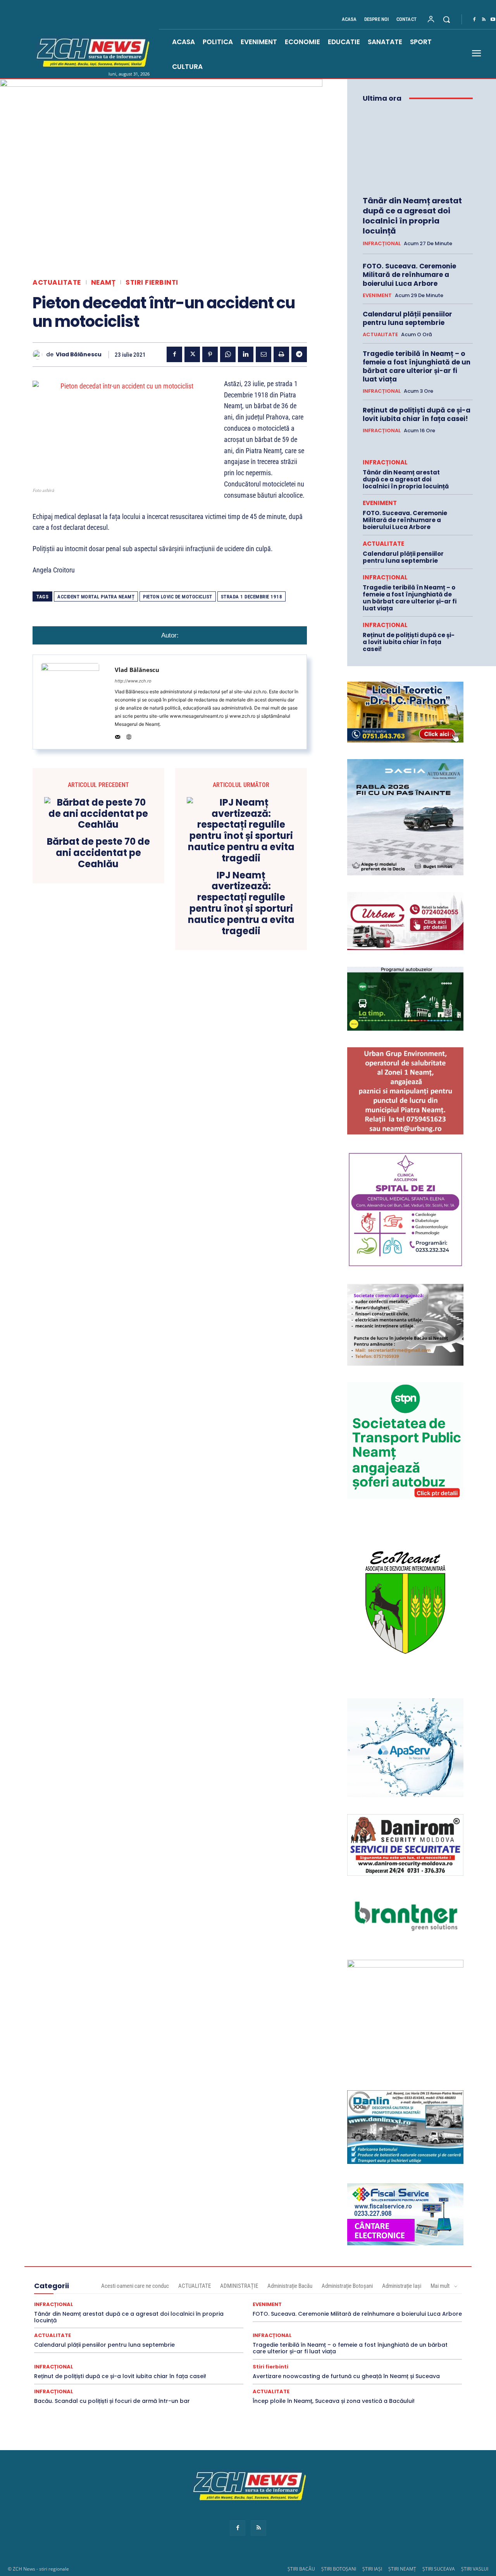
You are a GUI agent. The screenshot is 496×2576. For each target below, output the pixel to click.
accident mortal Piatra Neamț (96, 597)
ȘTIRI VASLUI (475, 2569)
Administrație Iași (402, 2286)
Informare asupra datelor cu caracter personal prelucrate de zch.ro (248, 2514)
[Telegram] (299, 354)
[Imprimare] (281, 354)
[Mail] (118, 735)
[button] (446, 19)
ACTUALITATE (57, 283)
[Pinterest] (210, 354)
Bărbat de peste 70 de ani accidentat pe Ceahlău (98, 853)
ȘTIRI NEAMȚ (402, 2569)
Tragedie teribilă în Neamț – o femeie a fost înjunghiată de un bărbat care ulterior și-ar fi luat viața (417, 366)
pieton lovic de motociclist (178, 597)
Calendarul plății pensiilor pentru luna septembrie (407, 318)
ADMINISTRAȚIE (239, 2286)
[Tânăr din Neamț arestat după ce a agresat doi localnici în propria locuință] (418, 149)
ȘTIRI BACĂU (301, 2569)
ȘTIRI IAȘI (372, 2569)
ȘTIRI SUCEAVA (439, 2569)
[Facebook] (474, 20)
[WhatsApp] (228, 354)
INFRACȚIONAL (382, 244)
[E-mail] (263, 354)
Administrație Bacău (290, 2286)
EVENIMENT (377, 296)
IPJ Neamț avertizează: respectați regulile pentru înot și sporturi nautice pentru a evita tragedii (241, 903)
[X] (192, 354)
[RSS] (484, 20)
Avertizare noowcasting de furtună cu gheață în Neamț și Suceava (346, 2376)
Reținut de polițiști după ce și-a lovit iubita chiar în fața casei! (417, 414)
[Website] (129, 735)
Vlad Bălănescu (79, 355)
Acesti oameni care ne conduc (135, 2286)
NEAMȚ (103, 283)
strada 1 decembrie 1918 (252, 597)
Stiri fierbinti (152, 283)
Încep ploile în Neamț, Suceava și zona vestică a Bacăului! (334, 2401)
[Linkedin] (246, 354)
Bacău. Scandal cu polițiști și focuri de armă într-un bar (112, 2401)
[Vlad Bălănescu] (39, 355)
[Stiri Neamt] (91, 52)
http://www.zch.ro (133, 681)
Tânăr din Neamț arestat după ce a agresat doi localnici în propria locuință (412, 216)
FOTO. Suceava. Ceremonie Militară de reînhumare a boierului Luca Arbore (409, 275)
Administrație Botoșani (347, 2286)
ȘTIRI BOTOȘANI (339, 2569)
